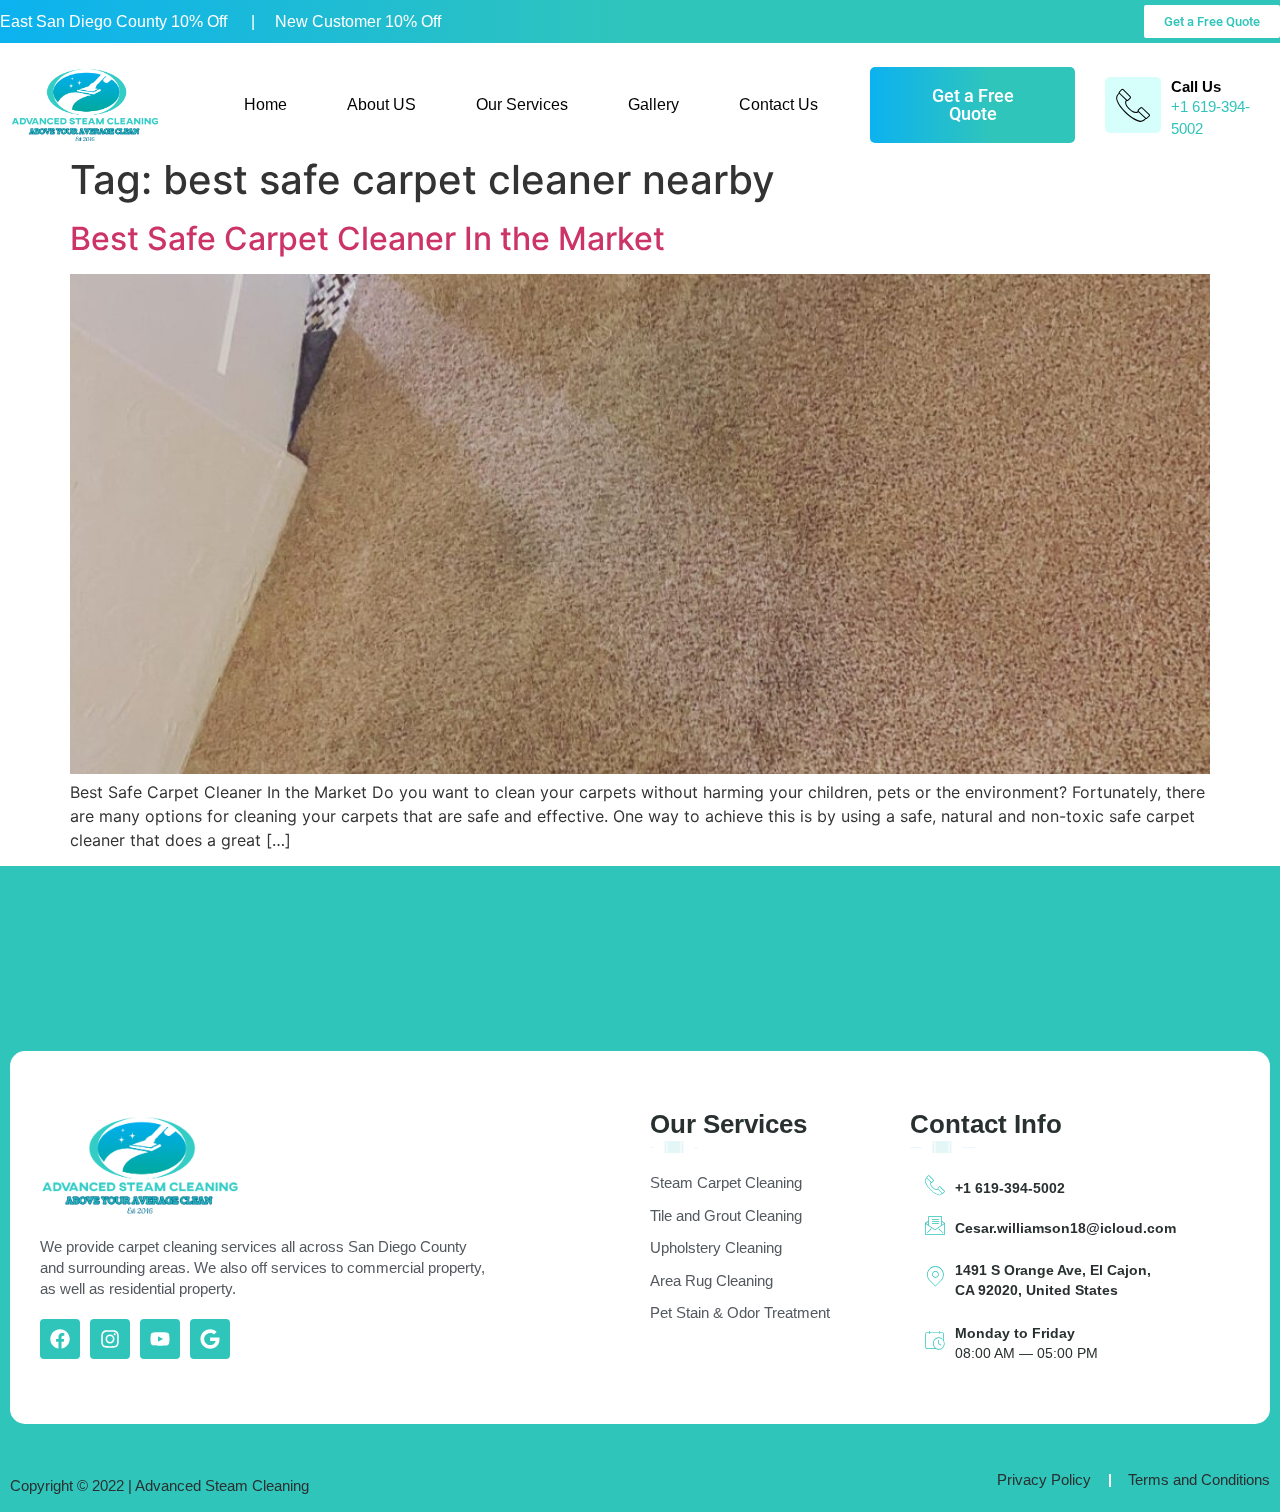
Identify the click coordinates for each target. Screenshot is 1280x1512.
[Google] (210, 1339)
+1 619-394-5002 (1010, 1188)
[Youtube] (160, 1339)
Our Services (522, 104)
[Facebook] (60, 1339)
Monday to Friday (1015, 1333)
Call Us (1196, 86)
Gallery (653, 104)
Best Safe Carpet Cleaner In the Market (367, 238)
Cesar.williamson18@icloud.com (1065, 1228)
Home (265, 104)
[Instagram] (110, 1339)
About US (381, 104)
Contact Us (778, 104)
